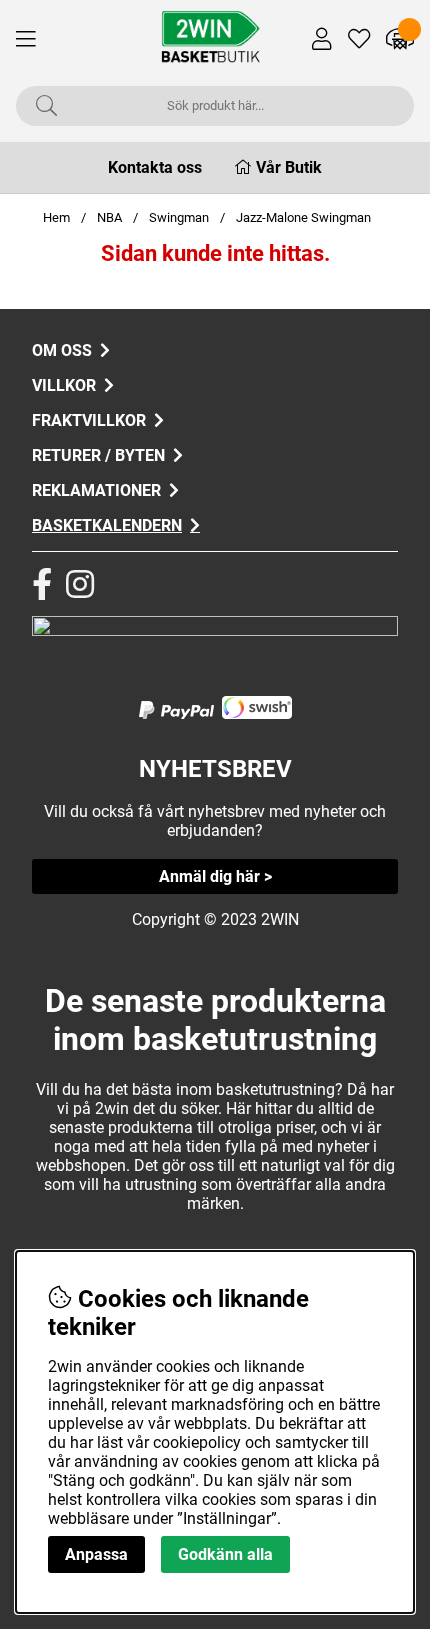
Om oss (62, 350)
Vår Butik (289, 167)
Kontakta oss (155, 167)
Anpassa (96, 1554)
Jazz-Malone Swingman (303, 217)
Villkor (64, 385)
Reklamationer (96, 490)
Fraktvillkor (89, 420)
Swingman (179, 217)
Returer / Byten (98, 455)
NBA (109, 217)
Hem (56, 217)
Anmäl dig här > (215, 876)
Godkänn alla (225, 1554)
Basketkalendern (107, 525)
